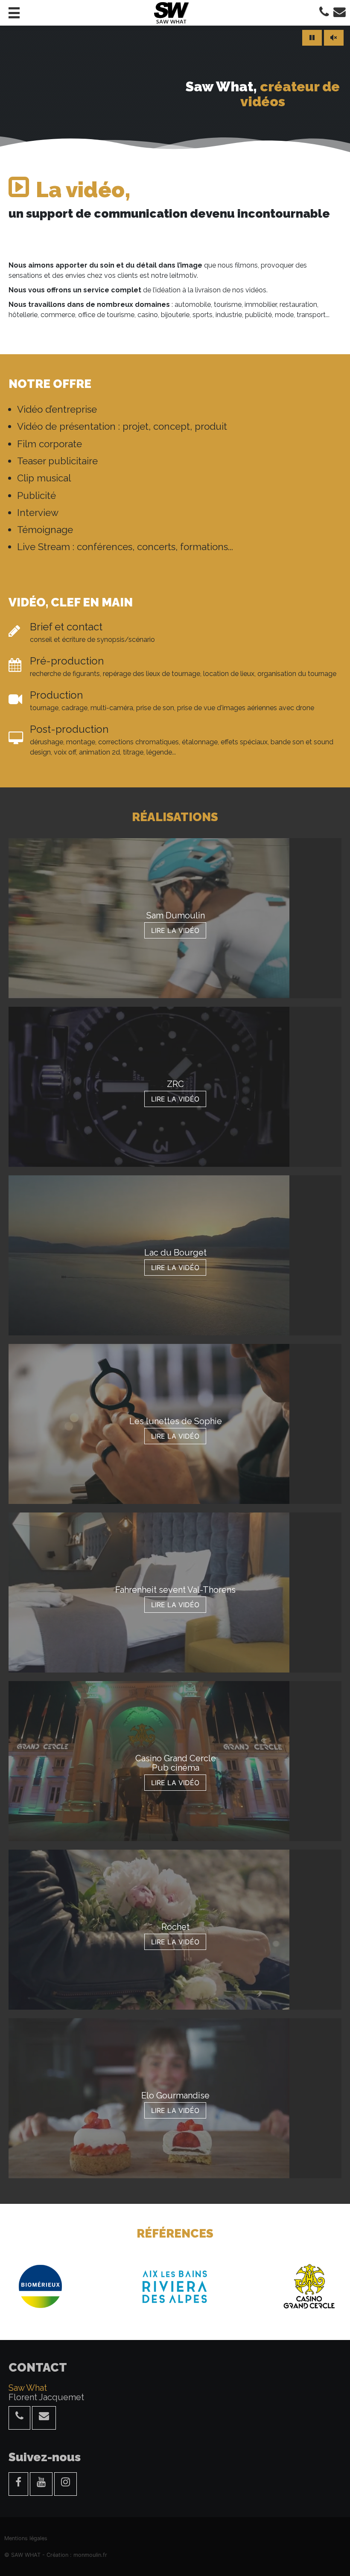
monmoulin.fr (90, 2555)
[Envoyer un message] (44, 2418)
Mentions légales (26, 2538)
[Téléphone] (19, 2418)
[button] (14, 13)
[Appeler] (324, 13)
